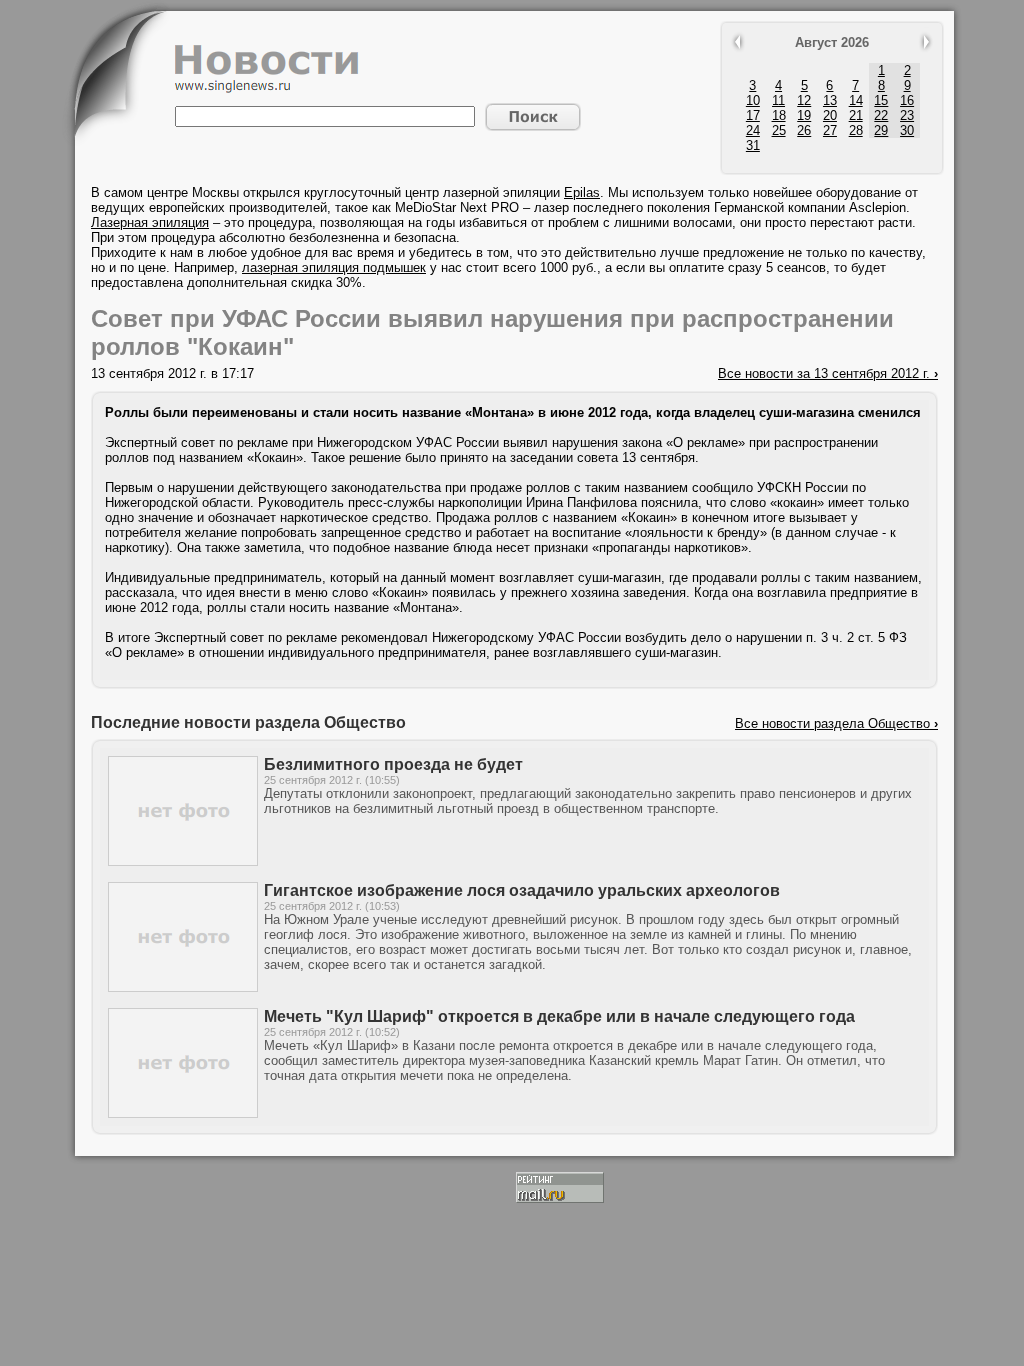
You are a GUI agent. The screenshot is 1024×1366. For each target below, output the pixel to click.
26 (804, 130)
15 (881, 100)
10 (753, 100)
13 (830, 100)
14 (856, 100)
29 (881, 130)
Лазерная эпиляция (150, 222)
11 (778, 100)
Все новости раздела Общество (836, 723)
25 (779, 130)
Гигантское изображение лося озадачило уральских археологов (522, 890)
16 (907, 100)
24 (753, 130)
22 (881, 115)
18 (779, 115)
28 (856, 130)
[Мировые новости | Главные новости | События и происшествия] (267, 88)
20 (830, 115)
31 (753, 145)
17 (753, 115)
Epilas (582, 192)
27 (830, 130)
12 (804, 100)
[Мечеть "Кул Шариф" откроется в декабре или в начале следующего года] (183, 1113)
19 (804, 115)
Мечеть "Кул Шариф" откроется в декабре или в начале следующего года (559, 1016)
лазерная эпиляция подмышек (334, 267)
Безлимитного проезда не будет (393, 764)
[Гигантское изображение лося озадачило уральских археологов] (183, 987)
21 (856, 115)
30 (907, 130)
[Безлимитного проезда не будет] (183, 861)
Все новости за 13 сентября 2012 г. (828, 373)
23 (907, 115)
